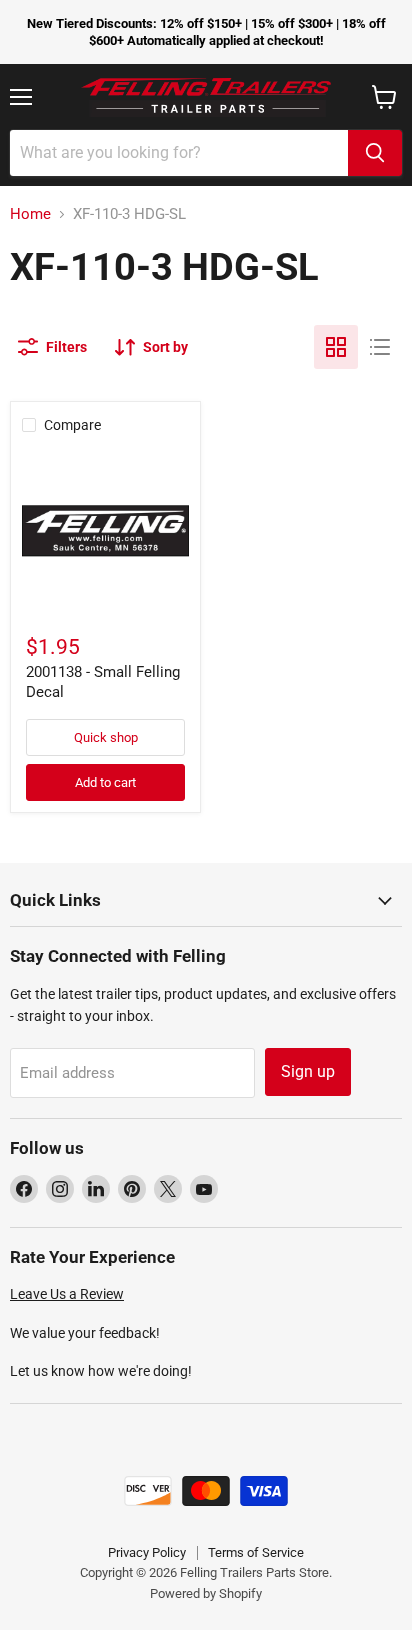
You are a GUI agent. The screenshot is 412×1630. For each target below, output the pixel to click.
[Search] (375, 153)
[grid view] (336, 347)
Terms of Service (256, 1552)
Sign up (308, 1071)
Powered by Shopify (206, 1593)
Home (30, 214)
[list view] (380, 347)
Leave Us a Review (67, 1294)
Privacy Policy (147, 1552)
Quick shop (106, 737)
